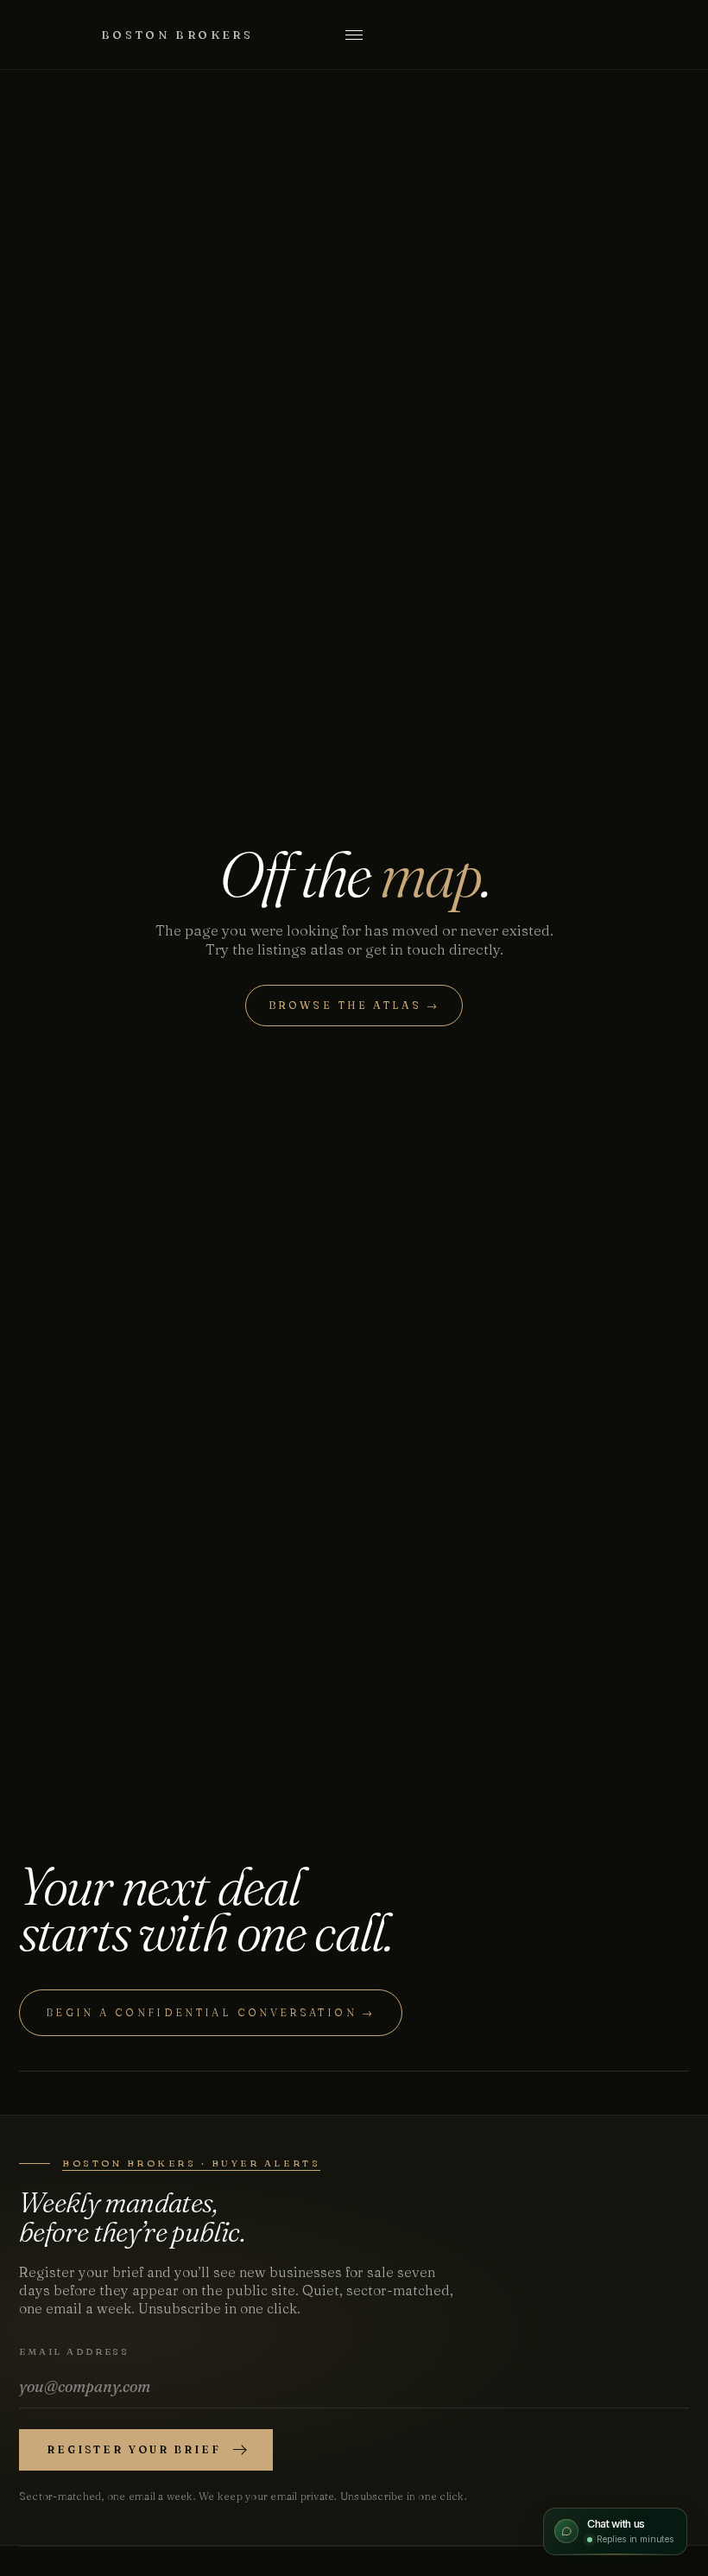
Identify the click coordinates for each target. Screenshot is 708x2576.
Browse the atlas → (354, 1005)
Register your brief (134, 2449)
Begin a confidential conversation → (211, 2012)
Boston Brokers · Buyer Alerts (191, 2163)
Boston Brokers (177, 35)
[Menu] (354, 35)
